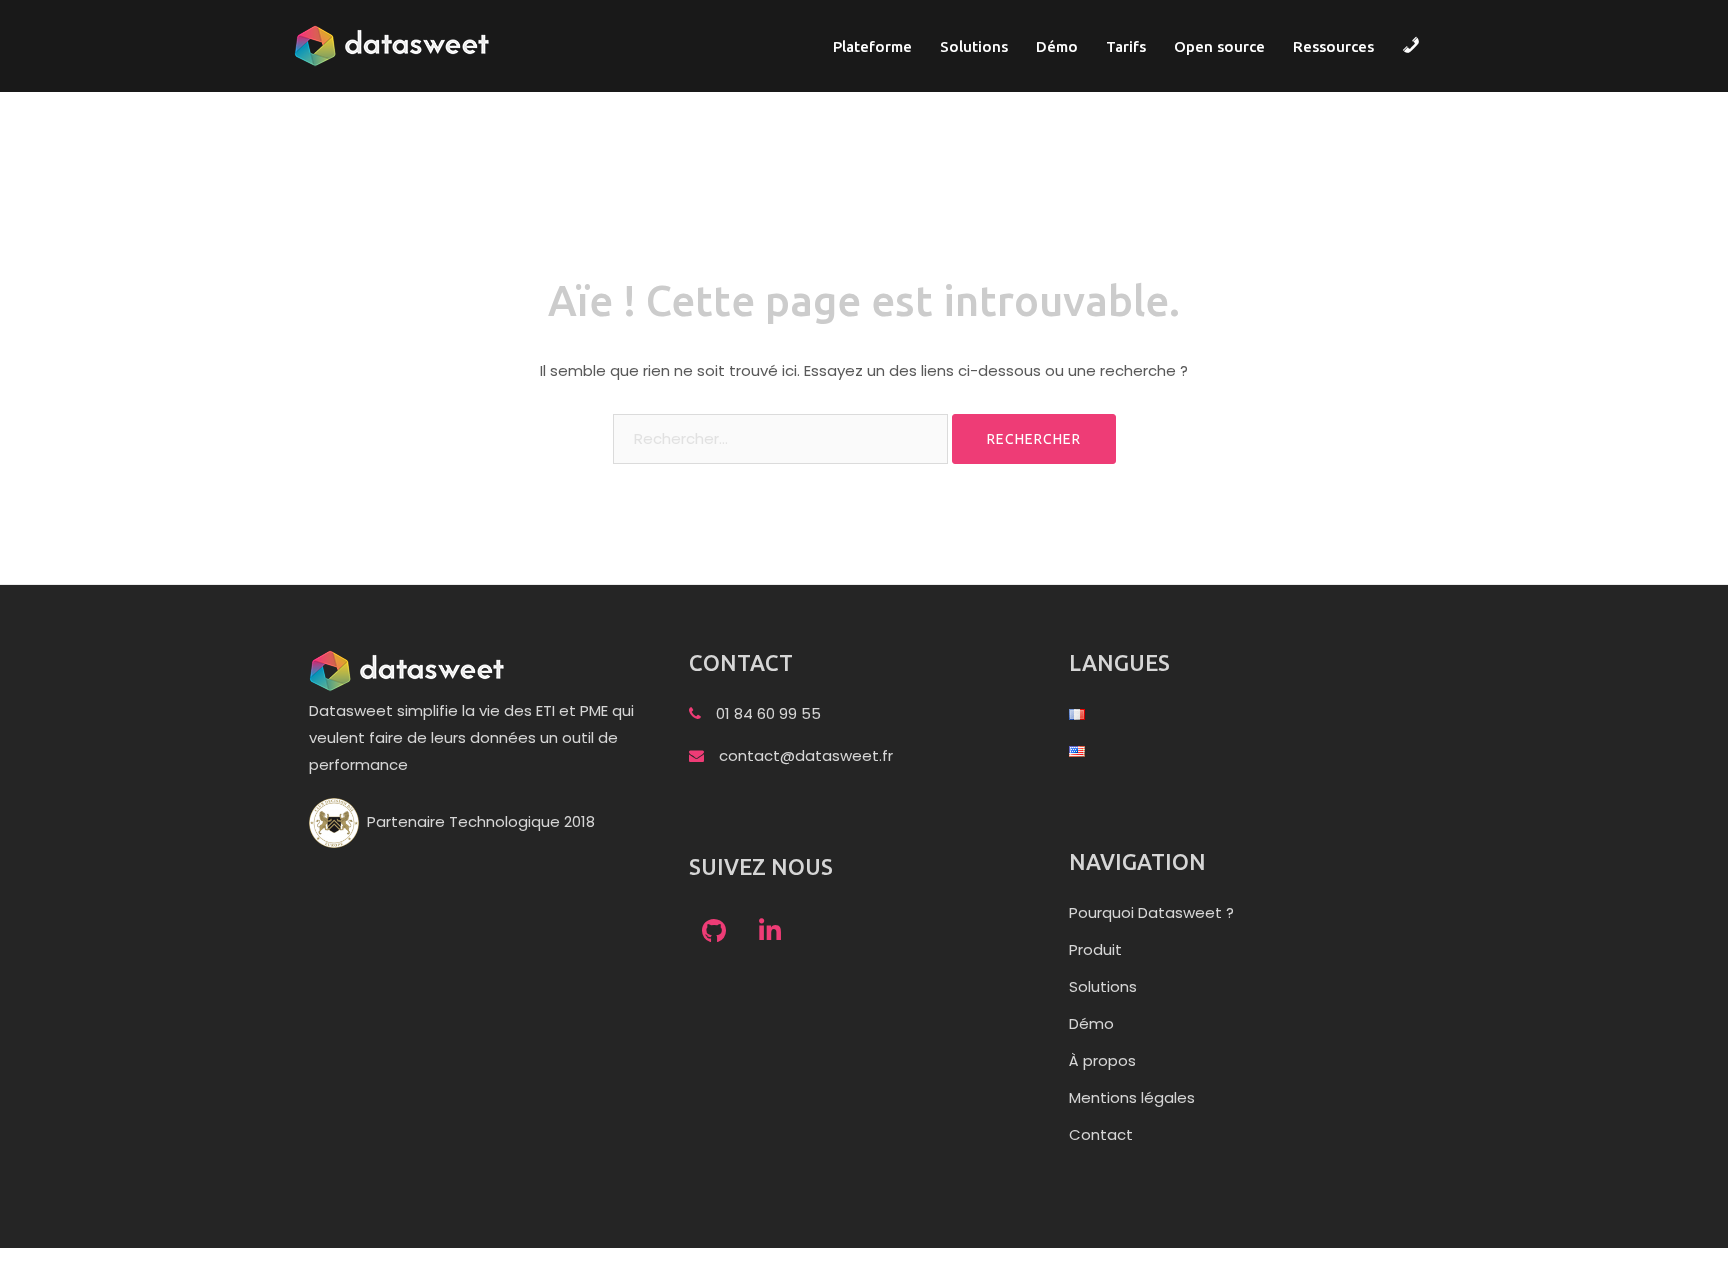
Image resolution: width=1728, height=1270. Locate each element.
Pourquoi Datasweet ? (1151, 912)
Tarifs (1126, 46)
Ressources (1333, 46)
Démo (1057, 46)
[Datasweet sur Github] (714, 931)
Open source (1219, 46)
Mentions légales (1132, 1097)
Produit (1095, 949)
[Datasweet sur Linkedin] (770, 931)
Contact (1101, 1134)
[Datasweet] (394, 44)
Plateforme (872, 46)
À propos (1102, 1060)
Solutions (974, 46)
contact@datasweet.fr (806, 755)
